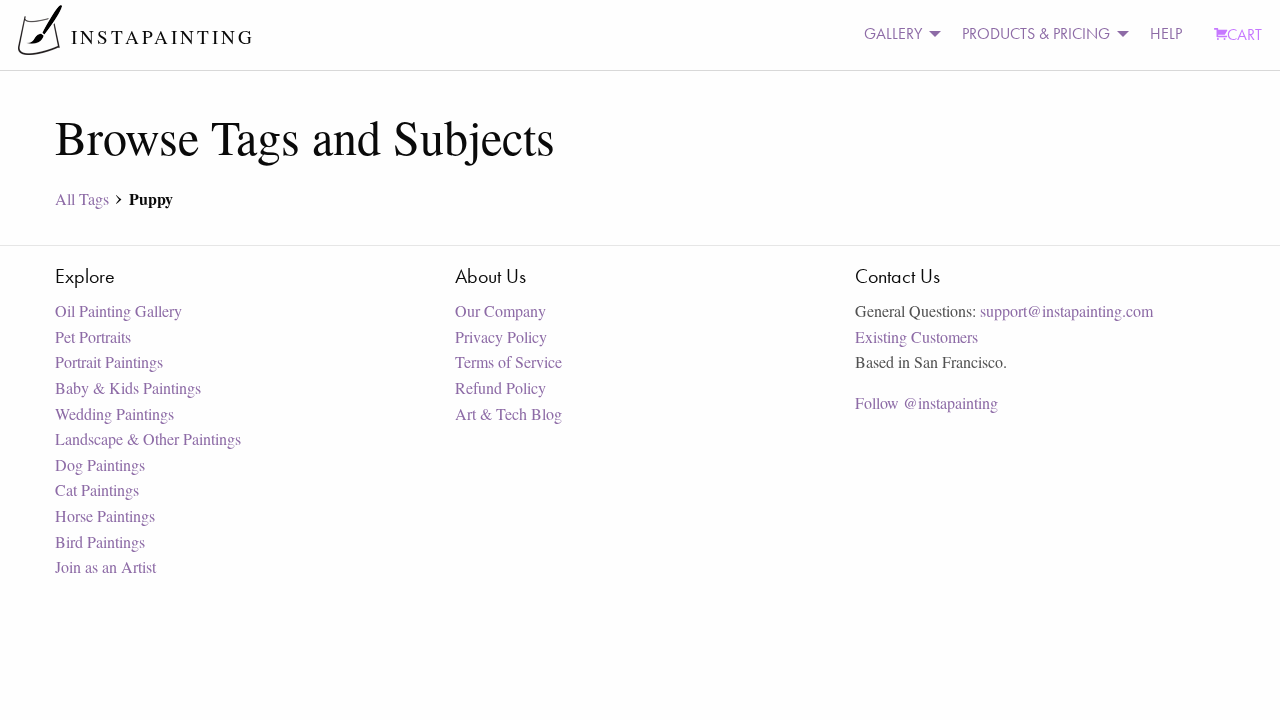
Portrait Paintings (109, 361)
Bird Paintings (100, 541)
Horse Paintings (105, 515)
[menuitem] (897, 34)
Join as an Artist (105, 566)
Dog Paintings (100, 464)
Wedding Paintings (114, 413)
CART (1244, 34)
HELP (1166, 33)
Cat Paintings (97, 489)
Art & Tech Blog (508, 413)
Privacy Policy (501, 336)
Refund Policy (500, 387)
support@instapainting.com (1066, 310)
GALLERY (893, 33)
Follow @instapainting (926, 402)
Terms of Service (508, 361)
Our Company (500, 310)
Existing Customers (916, 336)
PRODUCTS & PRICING (1036, 33)
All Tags (82, 198)
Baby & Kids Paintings (128, 387)
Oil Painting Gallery (118, 310)
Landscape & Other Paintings (148, 438)
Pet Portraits (93, 336)
